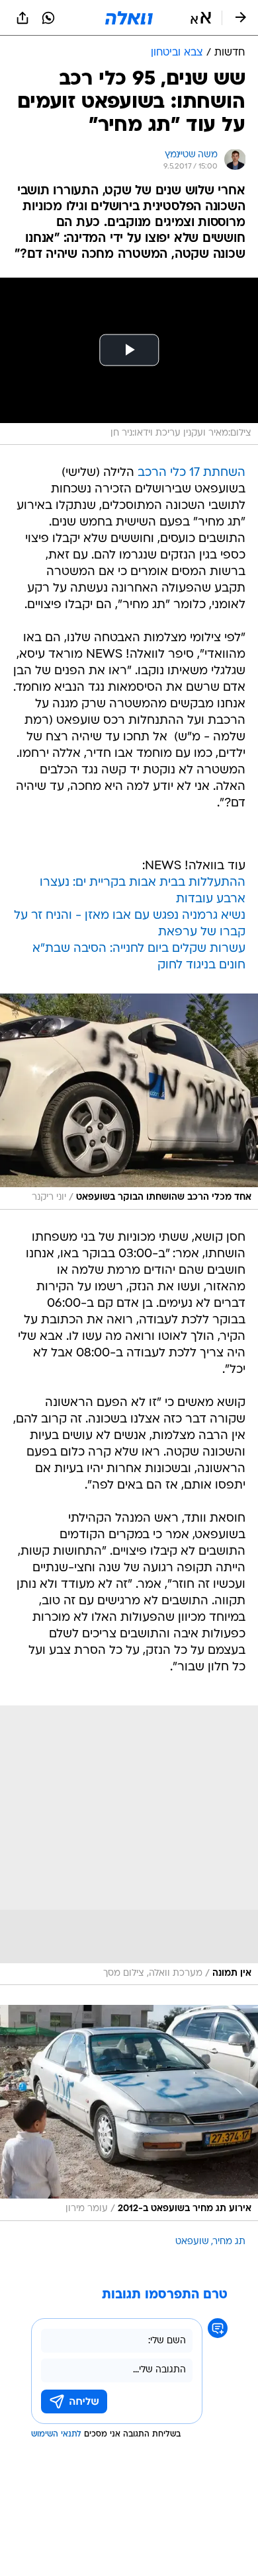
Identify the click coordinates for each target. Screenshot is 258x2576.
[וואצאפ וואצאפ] (48, 18)
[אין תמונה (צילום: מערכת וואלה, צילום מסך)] (129, 1846)
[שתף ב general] (22, 18)
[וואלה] (129, 18)
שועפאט (192, 2242)
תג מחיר (229, 2242)
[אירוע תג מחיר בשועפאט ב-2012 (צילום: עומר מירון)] (129, 2113)
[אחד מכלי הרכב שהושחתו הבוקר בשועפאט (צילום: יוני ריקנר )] (129, 1101)
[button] (201, 18)
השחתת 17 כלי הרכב (192, 473)
